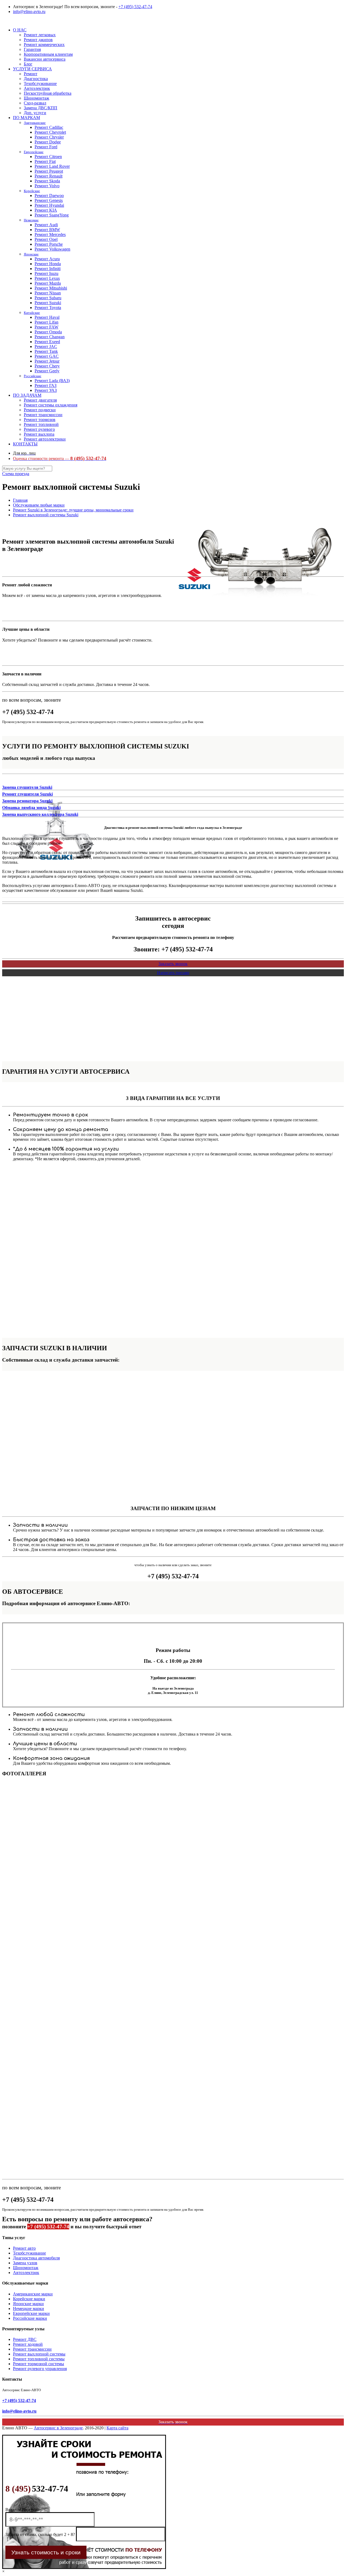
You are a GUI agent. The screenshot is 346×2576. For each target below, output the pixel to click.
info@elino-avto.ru (29, 11)
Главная (20, 500)
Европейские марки (31, 2313)
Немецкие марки (29, 2309)
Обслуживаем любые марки (39, 505)
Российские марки (30, 2318)
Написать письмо (173, 973)
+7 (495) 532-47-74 (135, 7)
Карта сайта (117, 2428)
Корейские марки (29, 2299)
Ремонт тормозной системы (39, 2364)
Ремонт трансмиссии (32, 2349)
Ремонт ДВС (25, 2339)
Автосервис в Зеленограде (58, 2428)
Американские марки (33, 2294)
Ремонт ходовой (28, 2344)
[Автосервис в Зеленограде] (3, 21)
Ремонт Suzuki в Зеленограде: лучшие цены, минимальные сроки (73, 510)
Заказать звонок (173, 964)
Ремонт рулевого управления (40, 2369)
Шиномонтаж (26, 2268)
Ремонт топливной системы (39, 2359)
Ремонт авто (24, 2248)
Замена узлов (25, 2263)
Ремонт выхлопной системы (39, 2354)
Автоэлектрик (26, 2273)
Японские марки (28, 2304)
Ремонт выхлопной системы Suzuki (46, 515)
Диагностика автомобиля (36, 2258)
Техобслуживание (29, 2253)
